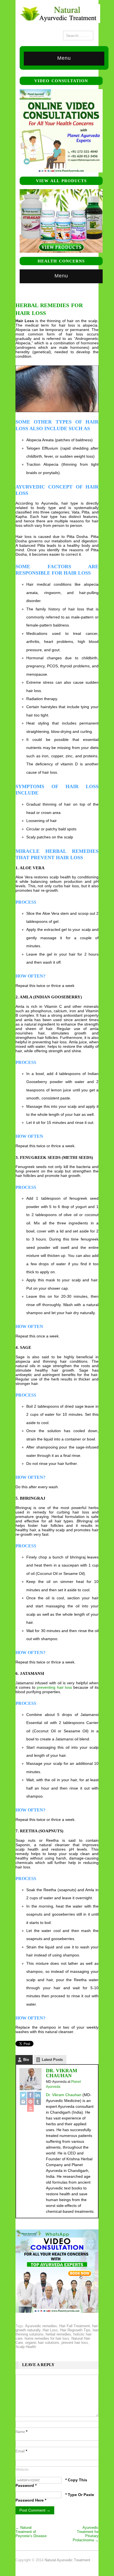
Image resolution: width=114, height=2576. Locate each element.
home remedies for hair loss (47, 2338)
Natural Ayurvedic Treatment (67, 2560)
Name (21, 2432)
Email (21, 2451)
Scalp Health (26, 2347)
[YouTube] (30, 2108)
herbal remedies (58, 2334)
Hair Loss (50, 2330)
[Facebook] (30, 2095)
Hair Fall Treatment (75, 2326)
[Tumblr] (38, 2102)
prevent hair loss (75, 2343)
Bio (26, 2060)
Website (22, 2469)
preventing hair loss (54, 1687)
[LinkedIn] (38, 2095)
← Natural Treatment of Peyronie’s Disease (31, 2532)
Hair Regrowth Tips (75, 2330)
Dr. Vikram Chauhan (62, 2073)
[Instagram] (23, 2102)
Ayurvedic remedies (41, 2326)
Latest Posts (52, 2060)
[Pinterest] (30, 2102)
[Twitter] (23, 2095)
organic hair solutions (42, 2343)
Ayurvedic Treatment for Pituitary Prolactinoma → (86, 2534)
